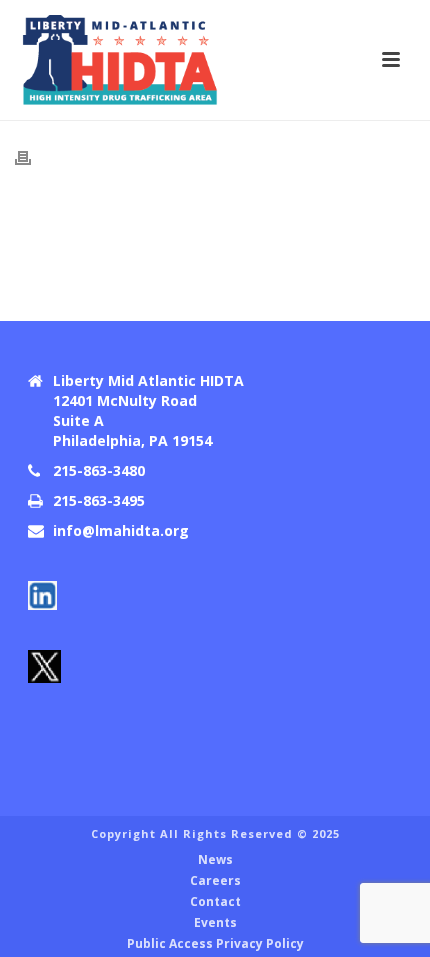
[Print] (33, 157)
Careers (215, 881)
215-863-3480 (99, 471)
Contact (215, 902)
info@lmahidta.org (121, 531)
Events (215, 923)
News (215, 860)
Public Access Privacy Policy (215, 944)
